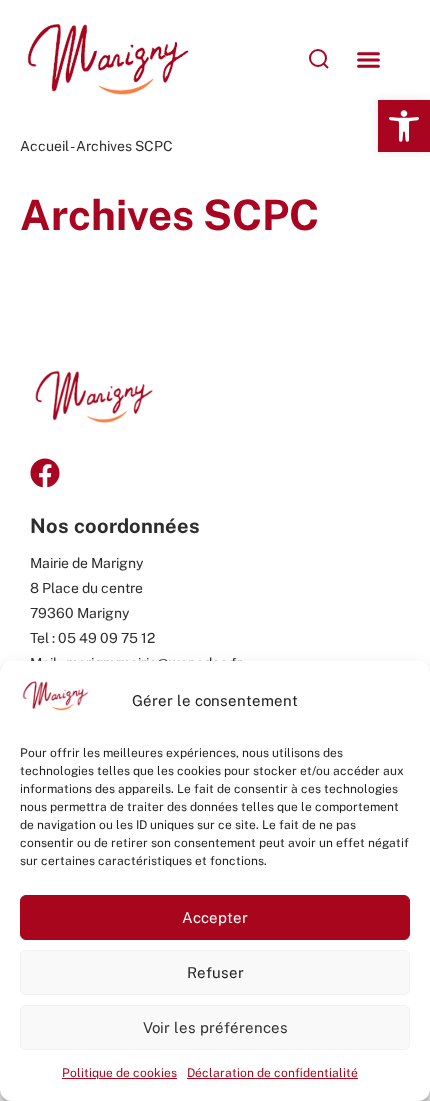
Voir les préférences (215, 1027)
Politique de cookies (119, 1073)
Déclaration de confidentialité (272, 1073)
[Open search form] (263, 59)
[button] (404, 126)
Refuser (215, 972)
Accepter (215, 917)
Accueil (44, 146)
